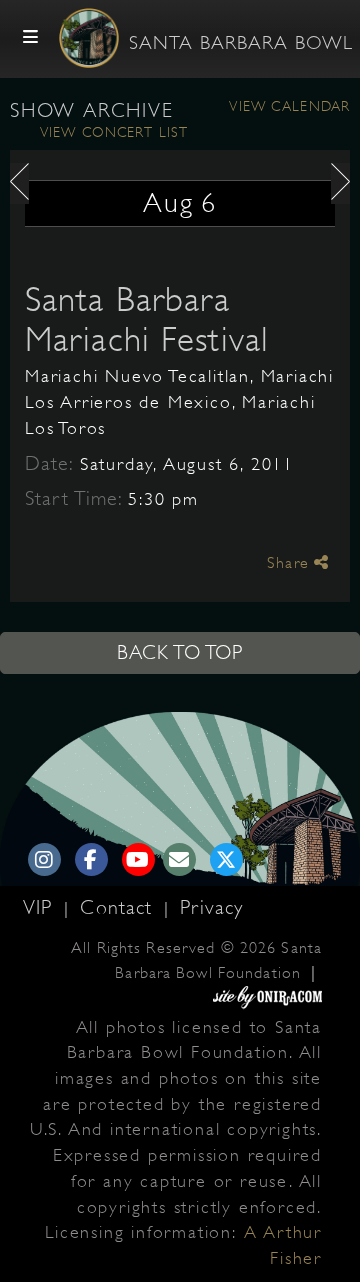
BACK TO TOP (180, 652)
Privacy (211, 907)
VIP (41, 907)
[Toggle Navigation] (31, 38)
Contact (119, 907)
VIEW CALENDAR (289, 106)
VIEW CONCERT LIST (114, 132)
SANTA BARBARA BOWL (241, 43)
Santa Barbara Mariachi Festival (147, 319)
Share (290, 563)
